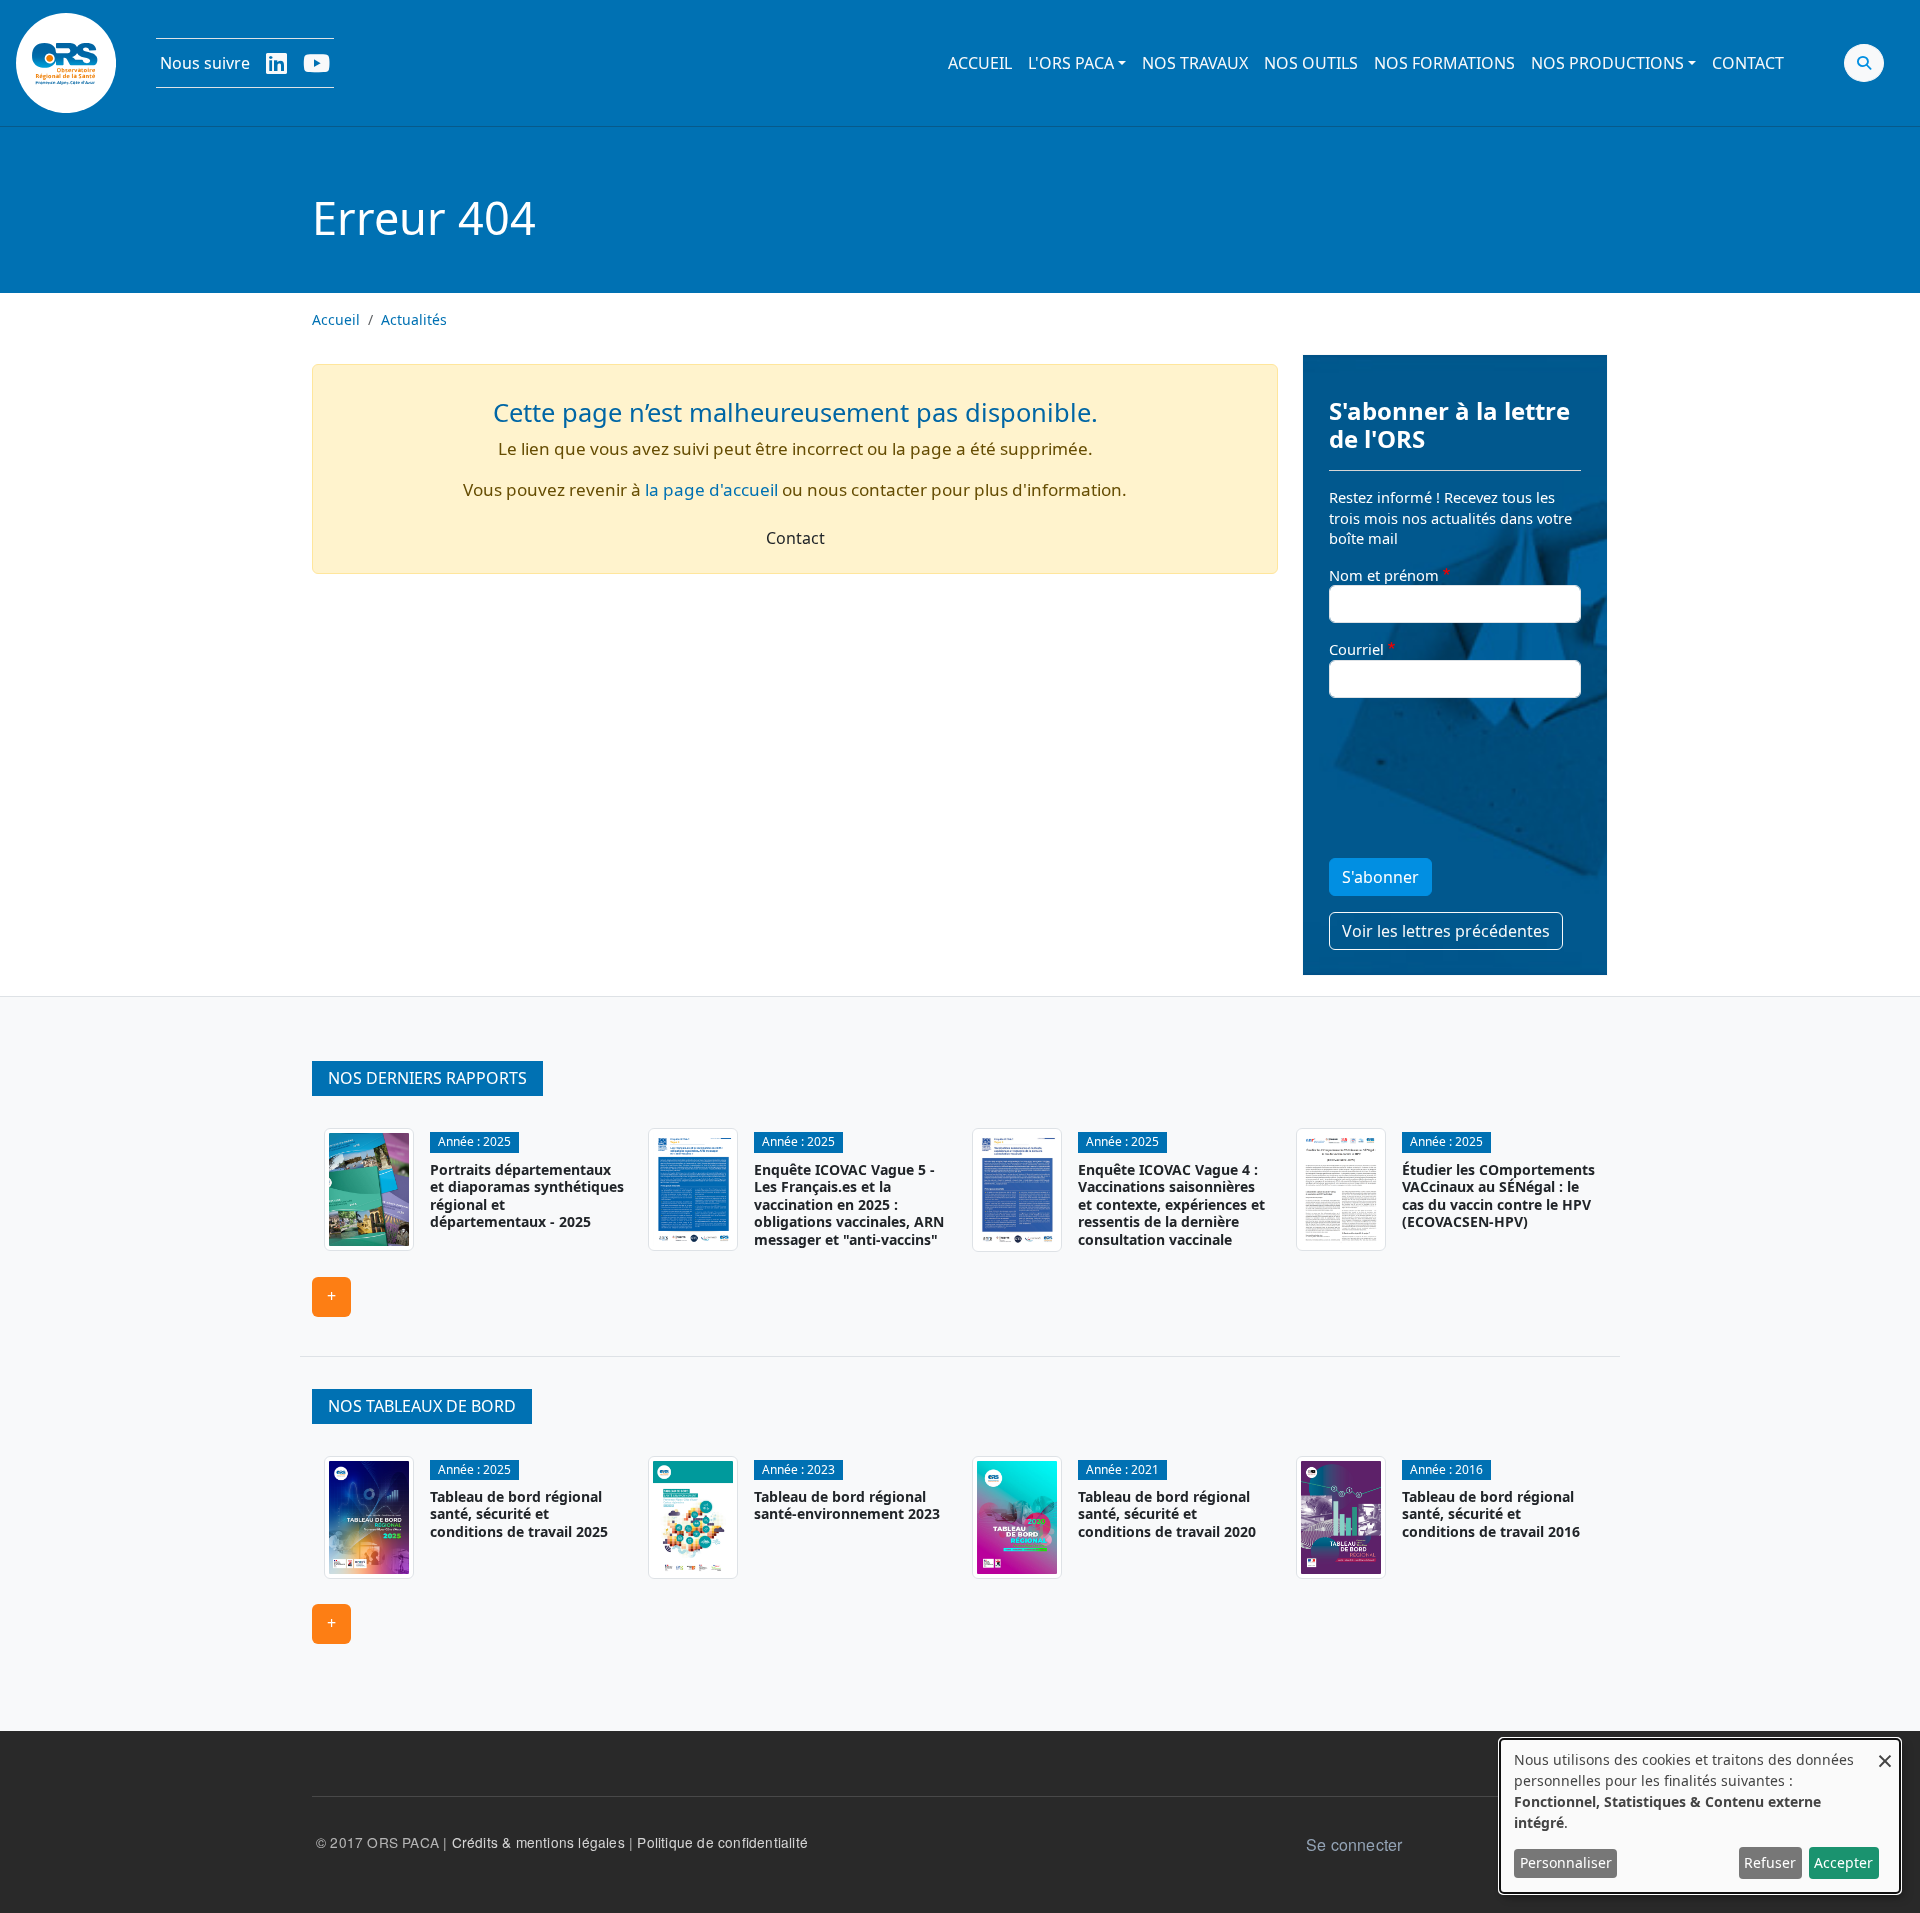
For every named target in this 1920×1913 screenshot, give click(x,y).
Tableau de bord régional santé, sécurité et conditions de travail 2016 (1491, 1514)
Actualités (414, 319)
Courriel (1356, 649)
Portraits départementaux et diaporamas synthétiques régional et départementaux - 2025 (527, 1196)
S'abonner (1380, 877)
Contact (1748, 63)
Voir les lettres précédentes (1446, 931)
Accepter (1843, 1862)
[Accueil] (66, 63)
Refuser (1770, 1862)
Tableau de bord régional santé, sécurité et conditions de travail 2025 (519, 1514)
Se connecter (1354, 1844)
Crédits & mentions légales (538, 1842)
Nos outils (1311, 63)
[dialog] (1700, 1816)
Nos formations (1444, 63)
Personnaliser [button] (1566, 1862)
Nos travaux (1195, 63)
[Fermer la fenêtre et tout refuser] (1885, 1751)
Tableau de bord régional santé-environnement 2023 (847, 1505)
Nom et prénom (1384, 575)
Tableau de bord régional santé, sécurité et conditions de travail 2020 (1167, 1514)
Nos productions (1607, 63)
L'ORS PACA (1071, 63)
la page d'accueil (711, 489)
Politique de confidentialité (722, 1842)
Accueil (980, 63)
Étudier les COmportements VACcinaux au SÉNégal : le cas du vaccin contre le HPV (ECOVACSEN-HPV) (1498, 1196)
